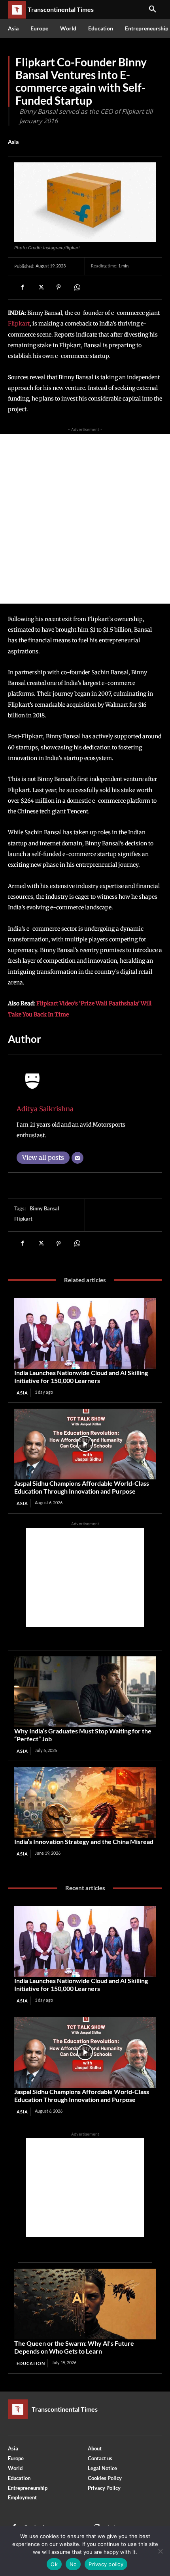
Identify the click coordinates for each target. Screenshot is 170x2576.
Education (31, 2363)
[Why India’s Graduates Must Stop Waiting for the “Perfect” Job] (85, 1692)
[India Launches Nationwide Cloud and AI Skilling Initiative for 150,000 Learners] (85, 1333)
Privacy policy (106, 2564)
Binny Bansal (44, 1208)
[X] (40, 287)
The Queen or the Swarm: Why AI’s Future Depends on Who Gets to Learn (74, 2347)
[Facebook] (22, 287)
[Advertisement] (85, 519)
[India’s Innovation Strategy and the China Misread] (85, 1802)
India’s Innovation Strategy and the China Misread (84, 1841)
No (73, 2564)
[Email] (77, 1158)
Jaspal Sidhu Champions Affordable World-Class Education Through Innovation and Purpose (82, 1487)
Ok (54, 2564)
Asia (13, 142)
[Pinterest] (59, 287)
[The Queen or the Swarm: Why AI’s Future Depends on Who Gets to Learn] (85, 2304)
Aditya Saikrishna (45, 1109)
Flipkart (19, 324)
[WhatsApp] (77, 287)
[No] (160, 2551)
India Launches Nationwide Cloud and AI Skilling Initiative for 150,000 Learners (81, 1376)
